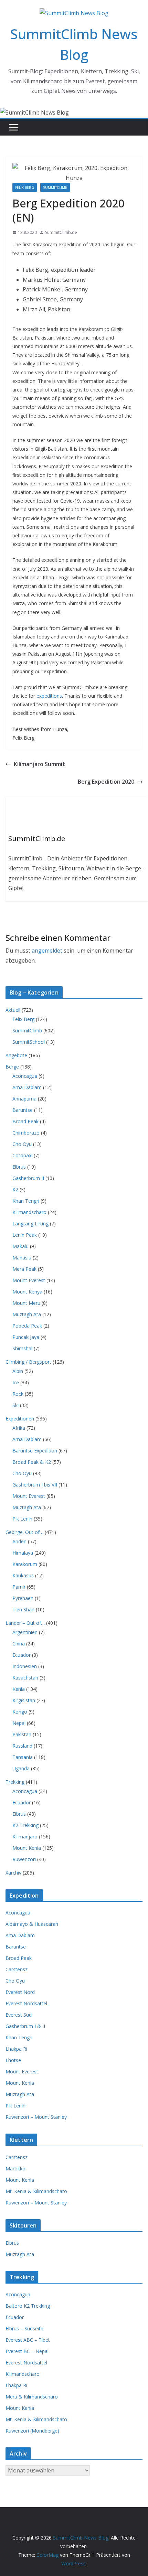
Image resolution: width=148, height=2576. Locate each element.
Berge (12, 1067)
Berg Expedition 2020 (106, 782)
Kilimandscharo (29, 1212)
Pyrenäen (23, 1598)
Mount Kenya (27, 1292)
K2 (15, 1189)
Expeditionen (20, 1419)
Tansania (23, 1757)
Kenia (19, 1689)
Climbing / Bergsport (28, 1362)
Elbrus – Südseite (24, 2328)
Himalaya (23, 1553)
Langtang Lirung (30, 1223)
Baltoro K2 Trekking (28, 2306)
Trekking (15, 1782)
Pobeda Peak (27, 1326)
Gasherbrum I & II (25, 2026)
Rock (18, 1394)
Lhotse (13, 2060)
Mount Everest (29, 1280)
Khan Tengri (26, 1201)
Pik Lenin (22, 1519)
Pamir (19, 1587)
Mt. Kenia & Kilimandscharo (36, 2191)
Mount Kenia (27, 1848)
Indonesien (25, 1666)
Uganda (21, 1768)
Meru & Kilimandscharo (32, 2397)
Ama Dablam (27, 1087)
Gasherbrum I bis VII (35, 1485)
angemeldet (47, 951)
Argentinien (25, 1632)
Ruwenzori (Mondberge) (32, 2431)
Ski (15, 1405)
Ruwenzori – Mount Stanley (36, 2117)
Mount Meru (26, 1303)
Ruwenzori (24, 1859)
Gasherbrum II (28, 1178)
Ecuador (22, 1655)
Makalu (20, 1246)
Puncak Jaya (26, 1337)
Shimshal (22, 1348)
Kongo (20, 1712)
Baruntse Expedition (35, 1451)
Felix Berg (25, 187)
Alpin (18, 1371)
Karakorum (25, 1564)
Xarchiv (13, 1873)
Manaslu (22, 1258)
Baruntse (23, 1110)
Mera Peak (24, 1269)
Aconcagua (25, 1076)
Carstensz (17, 1969)
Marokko (15, 2169)
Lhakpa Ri (16, 2049)
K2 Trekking (25, 1825)
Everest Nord (20, 1992)
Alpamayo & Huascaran (32, 1924)
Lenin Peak (25, 1235)
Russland (22, 1746)
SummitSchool (29, 1042)
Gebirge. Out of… (24, 1532)
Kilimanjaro (25, 1837)
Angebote (16, 1055)
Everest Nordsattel (26, 2003)
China (19, 1644)
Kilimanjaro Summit (39, 764)
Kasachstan (25, 1678)
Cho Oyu (22, 1144)
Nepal (19, 1723)
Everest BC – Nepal (27, 2351)
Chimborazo (26, 1133)
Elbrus (19, 1167)
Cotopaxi (22, 1155)
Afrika (19, 1428)
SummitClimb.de (61, 232)
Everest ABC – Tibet (28, 2340)
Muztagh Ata (27, 1314)
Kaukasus (23, 1575)
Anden (19, 1541)
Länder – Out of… (25, 1623)
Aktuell (13, 1010)
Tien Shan (23, 1609)
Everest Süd (19, 2015)
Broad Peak (25, 1121)
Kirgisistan (24, 1700)
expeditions (49, 696)
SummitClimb (55, 187)
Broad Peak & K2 (32, 1462)
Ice (16, 1382)
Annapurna (24, 1099)
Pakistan (22, 1734)
